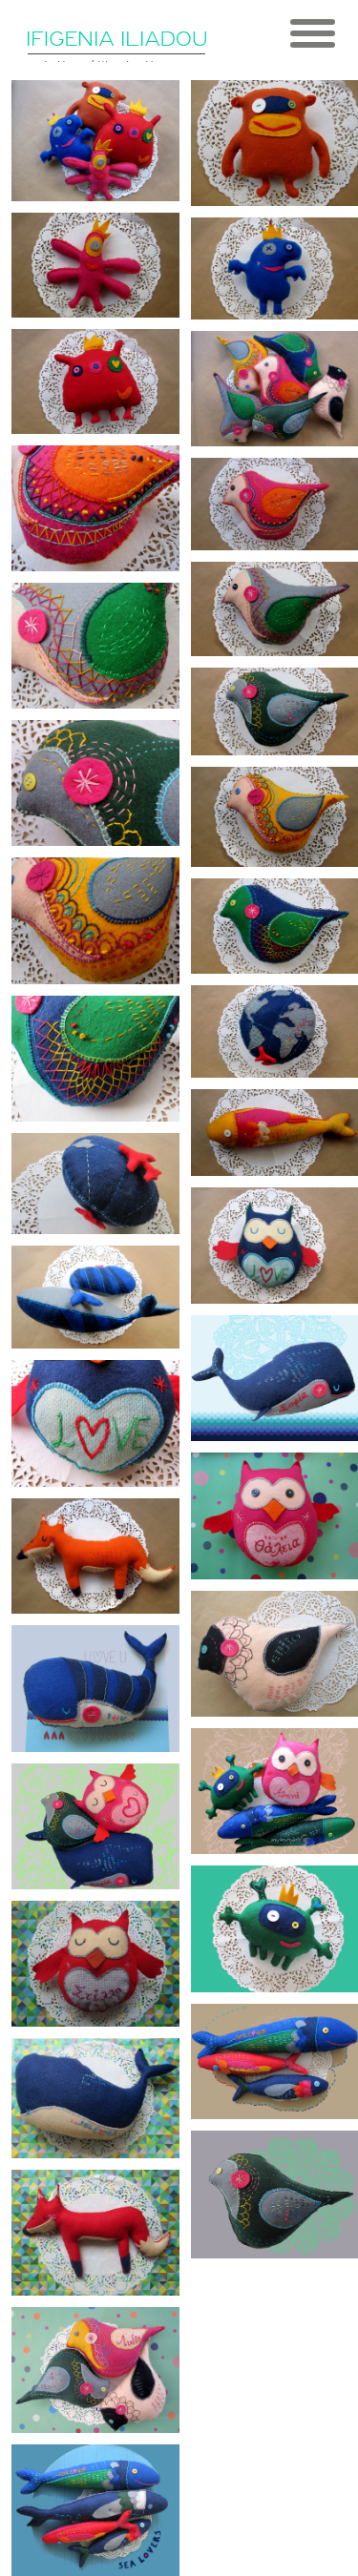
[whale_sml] (95, 1688)
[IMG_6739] (95, 1059)
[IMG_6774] (95, 381)
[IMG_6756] (95, 646)
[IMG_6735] (95, 1184)
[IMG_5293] (95, 2098)
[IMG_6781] (95, 265)
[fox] (95, 2233)
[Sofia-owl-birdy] (95, 1826)
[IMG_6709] (95, 1423)
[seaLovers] (95, 2510)
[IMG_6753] (95, 783)
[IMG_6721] (95, 1297)
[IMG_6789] (95, 141)
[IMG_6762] (95, 508)
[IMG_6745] (95, 920)
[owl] (95, 1964)
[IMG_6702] (95, 1556)
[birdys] (95, 2370)
